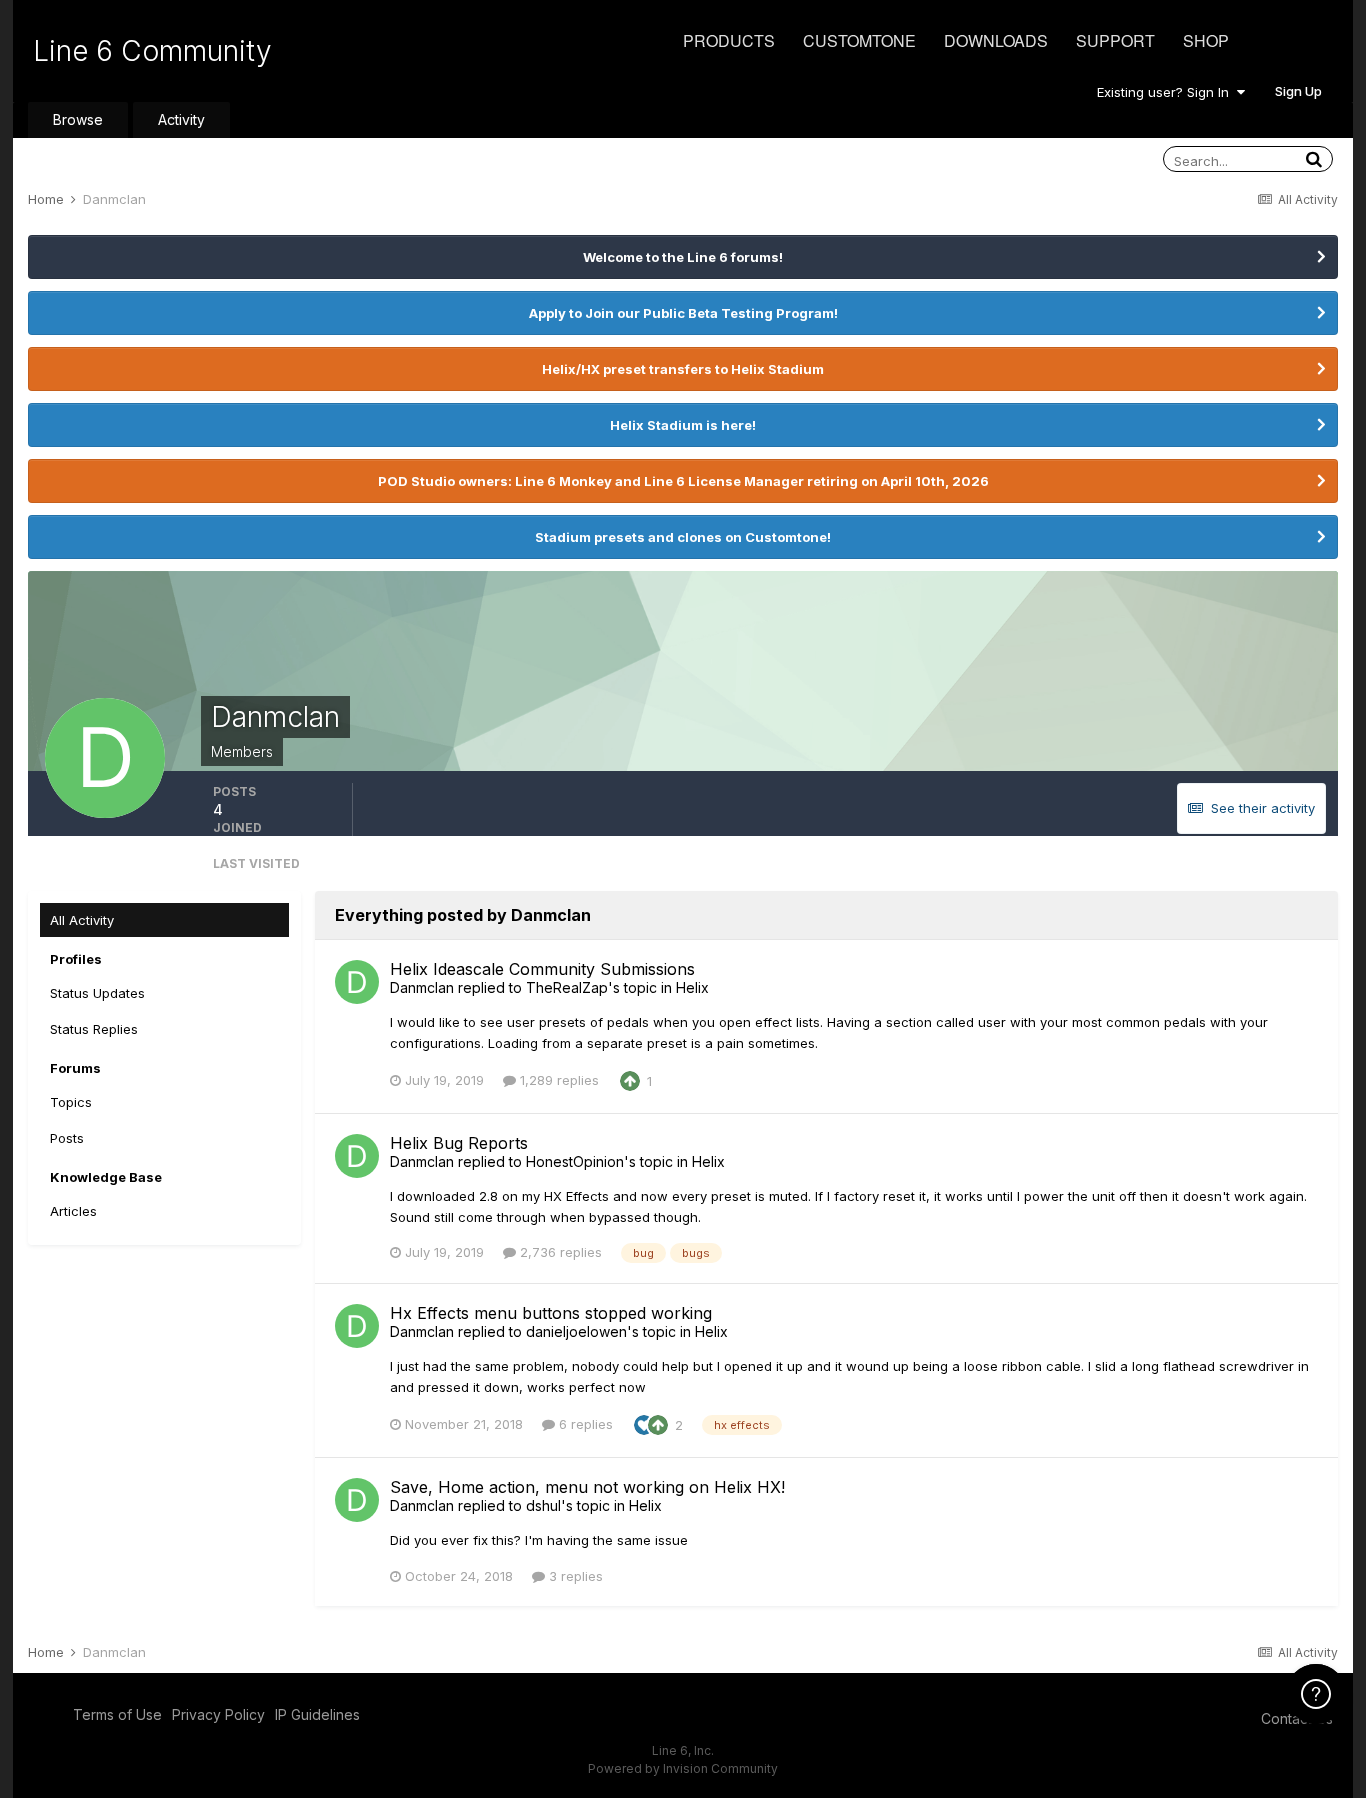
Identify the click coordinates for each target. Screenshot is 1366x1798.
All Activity (82, 920)
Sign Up (1298, 91)
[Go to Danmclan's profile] (357, 982)
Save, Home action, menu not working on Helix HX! (587, 1487)
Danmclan (422, 987)
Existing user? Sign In (1167, 92)
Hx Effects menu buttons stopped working (551, 1313)
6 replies (584, 1424)
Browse (78, 119)
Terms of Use (117, 1714)
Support (1115, 40)
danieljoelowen (576, 1331)
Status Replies (94, 1029)
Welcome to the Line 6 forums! (683, 257)
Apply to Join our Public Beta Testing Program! (683, 313)
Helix (692, 987)
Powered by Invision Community (683, 1768)
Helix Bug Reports (459, 1143)
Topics (71, 1102)
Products (729, 40)
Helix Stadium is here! (683, 425)
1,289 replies (557, 1080)
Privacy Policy (218, 1714)
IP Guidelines (317, 1714)
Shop (1206, 40)
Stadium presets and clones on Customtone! (683, 537)
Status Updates (97, 993)
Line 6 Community (152, 51)
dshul (543, 1505)
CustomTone (859, 40)
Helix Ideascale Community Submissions (542, 969)
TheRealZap (567, 987)
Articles (73, 1211)
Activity (181, 119)
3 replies (574, 1576)
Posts (67, 1138)
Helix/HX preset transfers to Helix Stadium (683, 369)
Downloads (996, 40)
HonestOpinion (575, 1161)
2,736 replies (559, 1252)
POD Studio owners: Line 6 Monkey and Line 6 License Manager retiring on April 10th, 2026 (683, 481)
